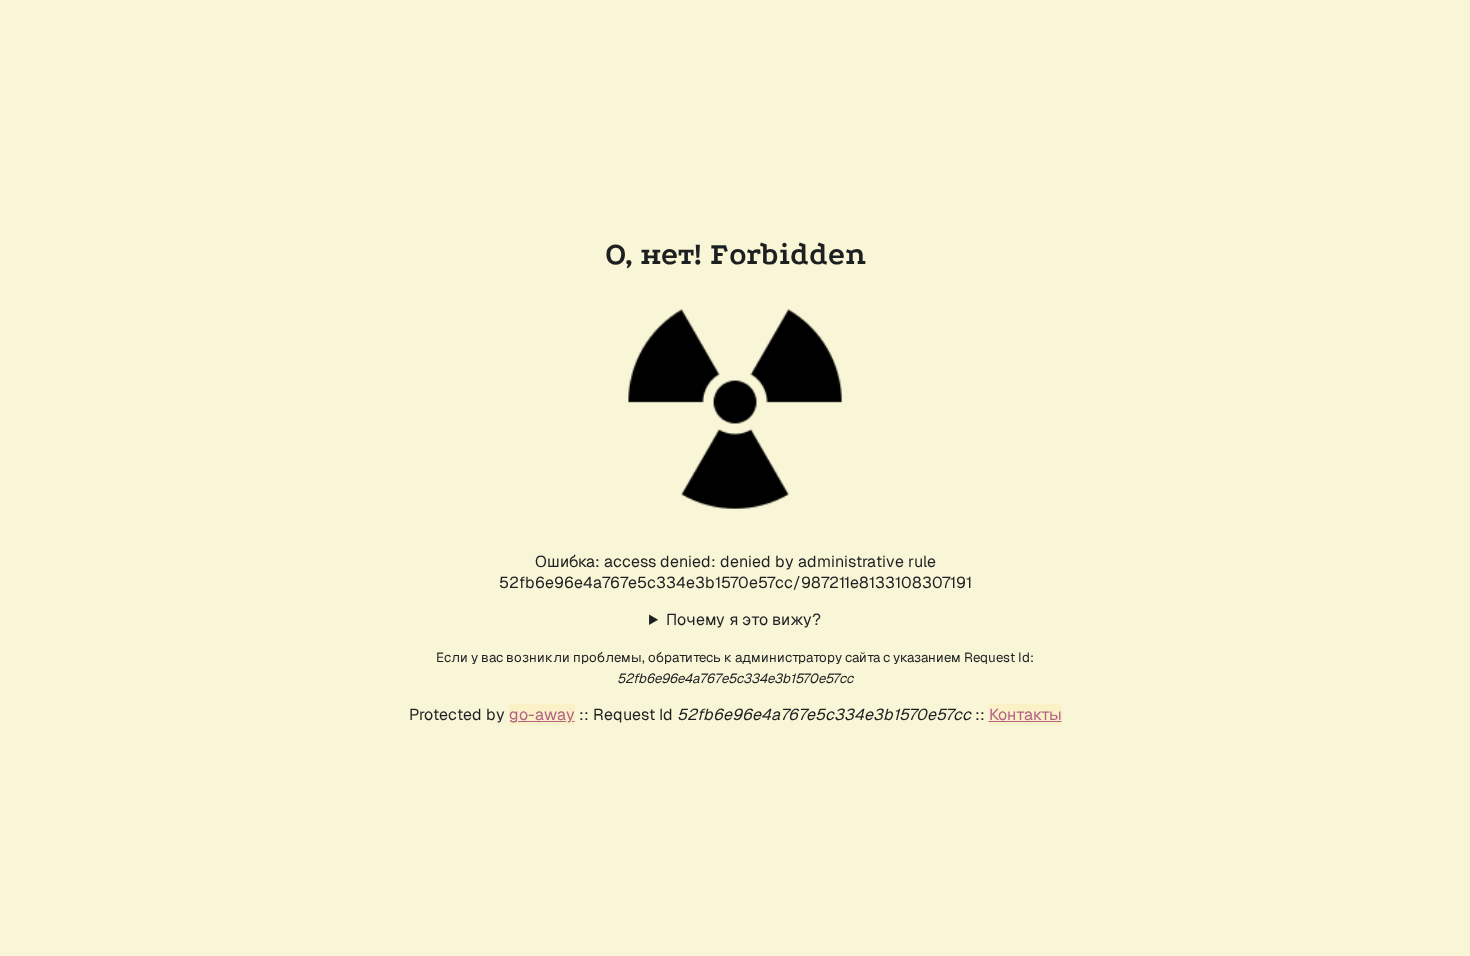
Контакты (1025, 714)
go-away (542, 714)
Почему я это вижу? (743, 619)
